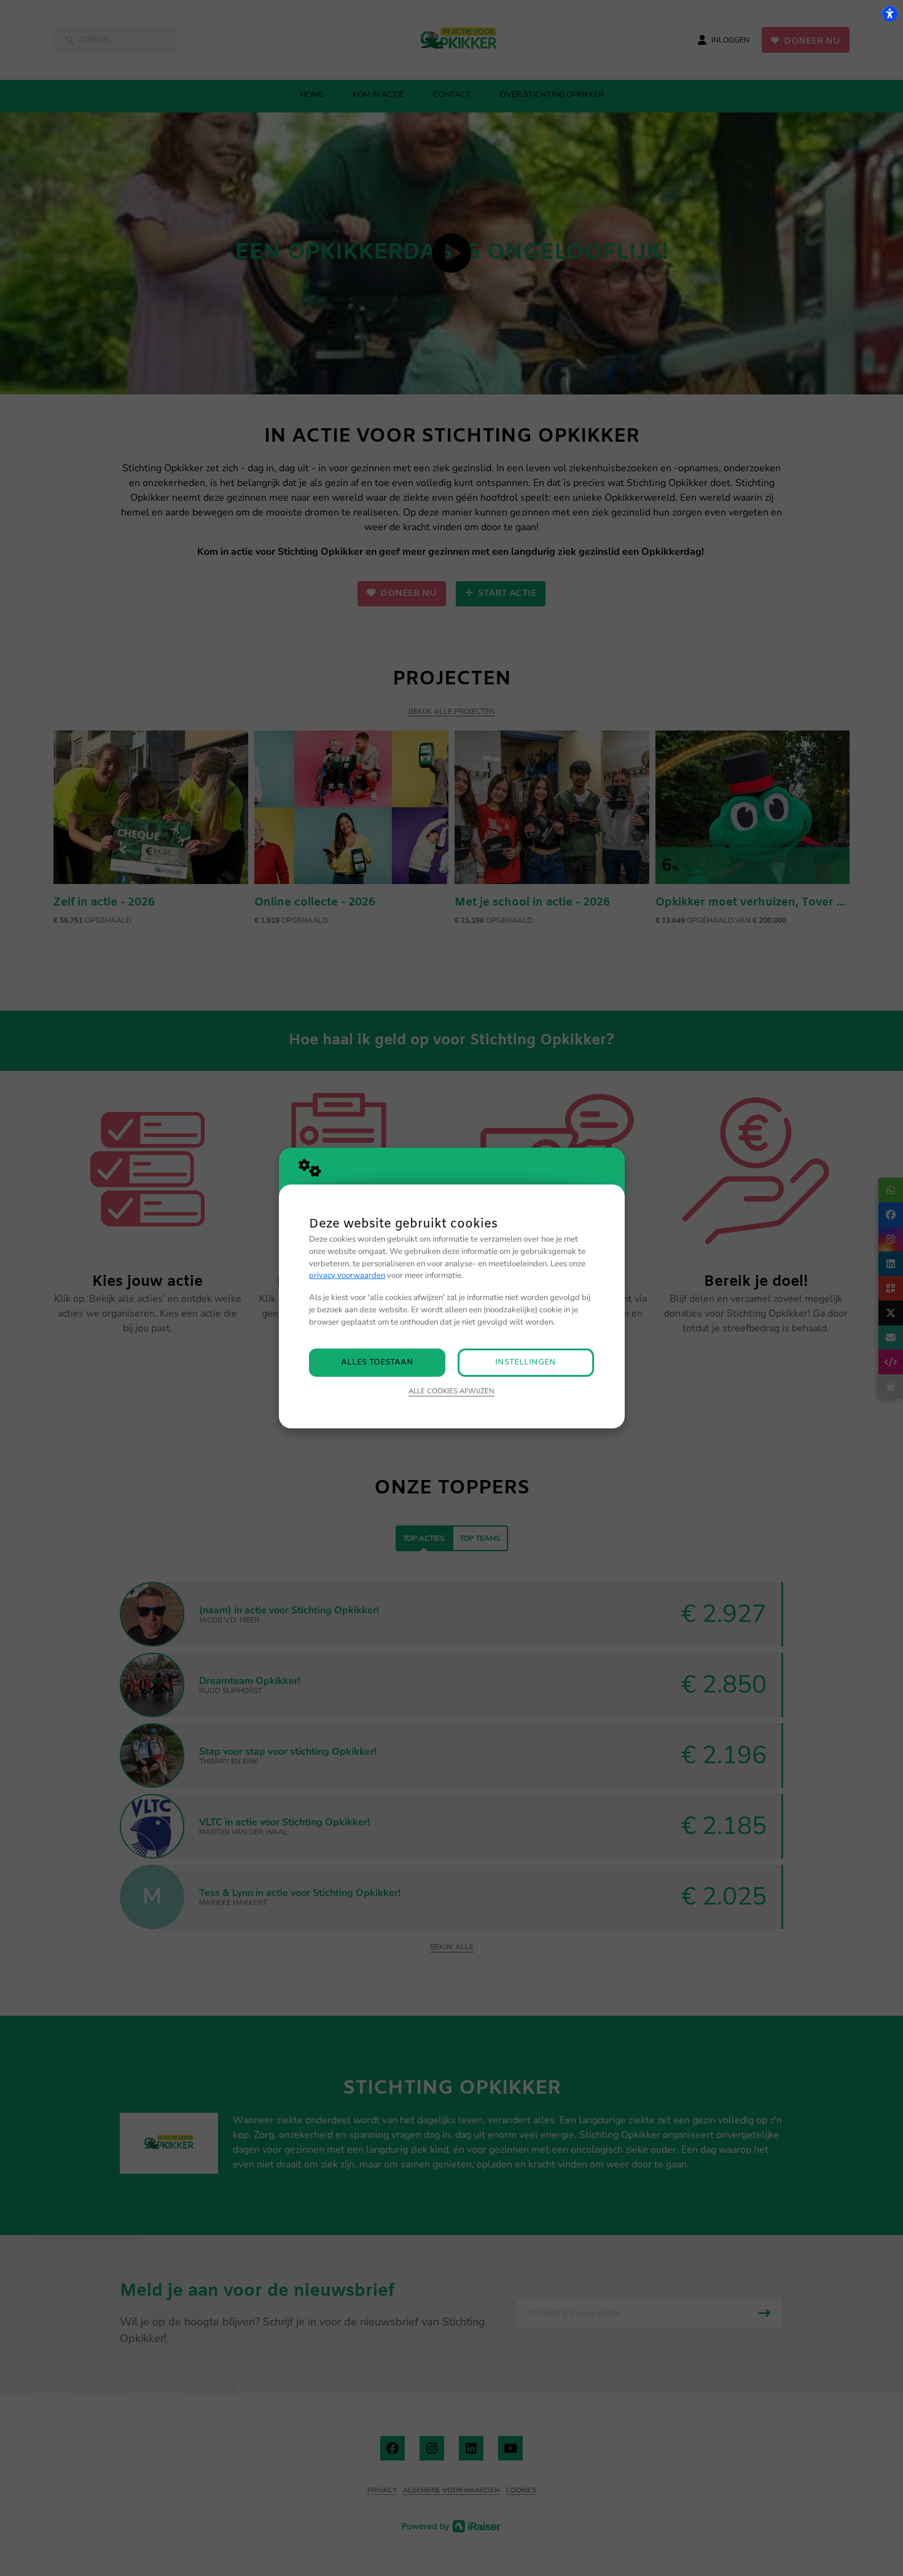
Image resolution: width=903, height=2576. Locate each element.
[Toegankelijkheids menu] (889, 14)
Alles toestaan (377, 1362)
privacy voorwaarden (347, 1275)
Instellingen (526, 1362)
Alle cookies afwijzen (451, 1391)
